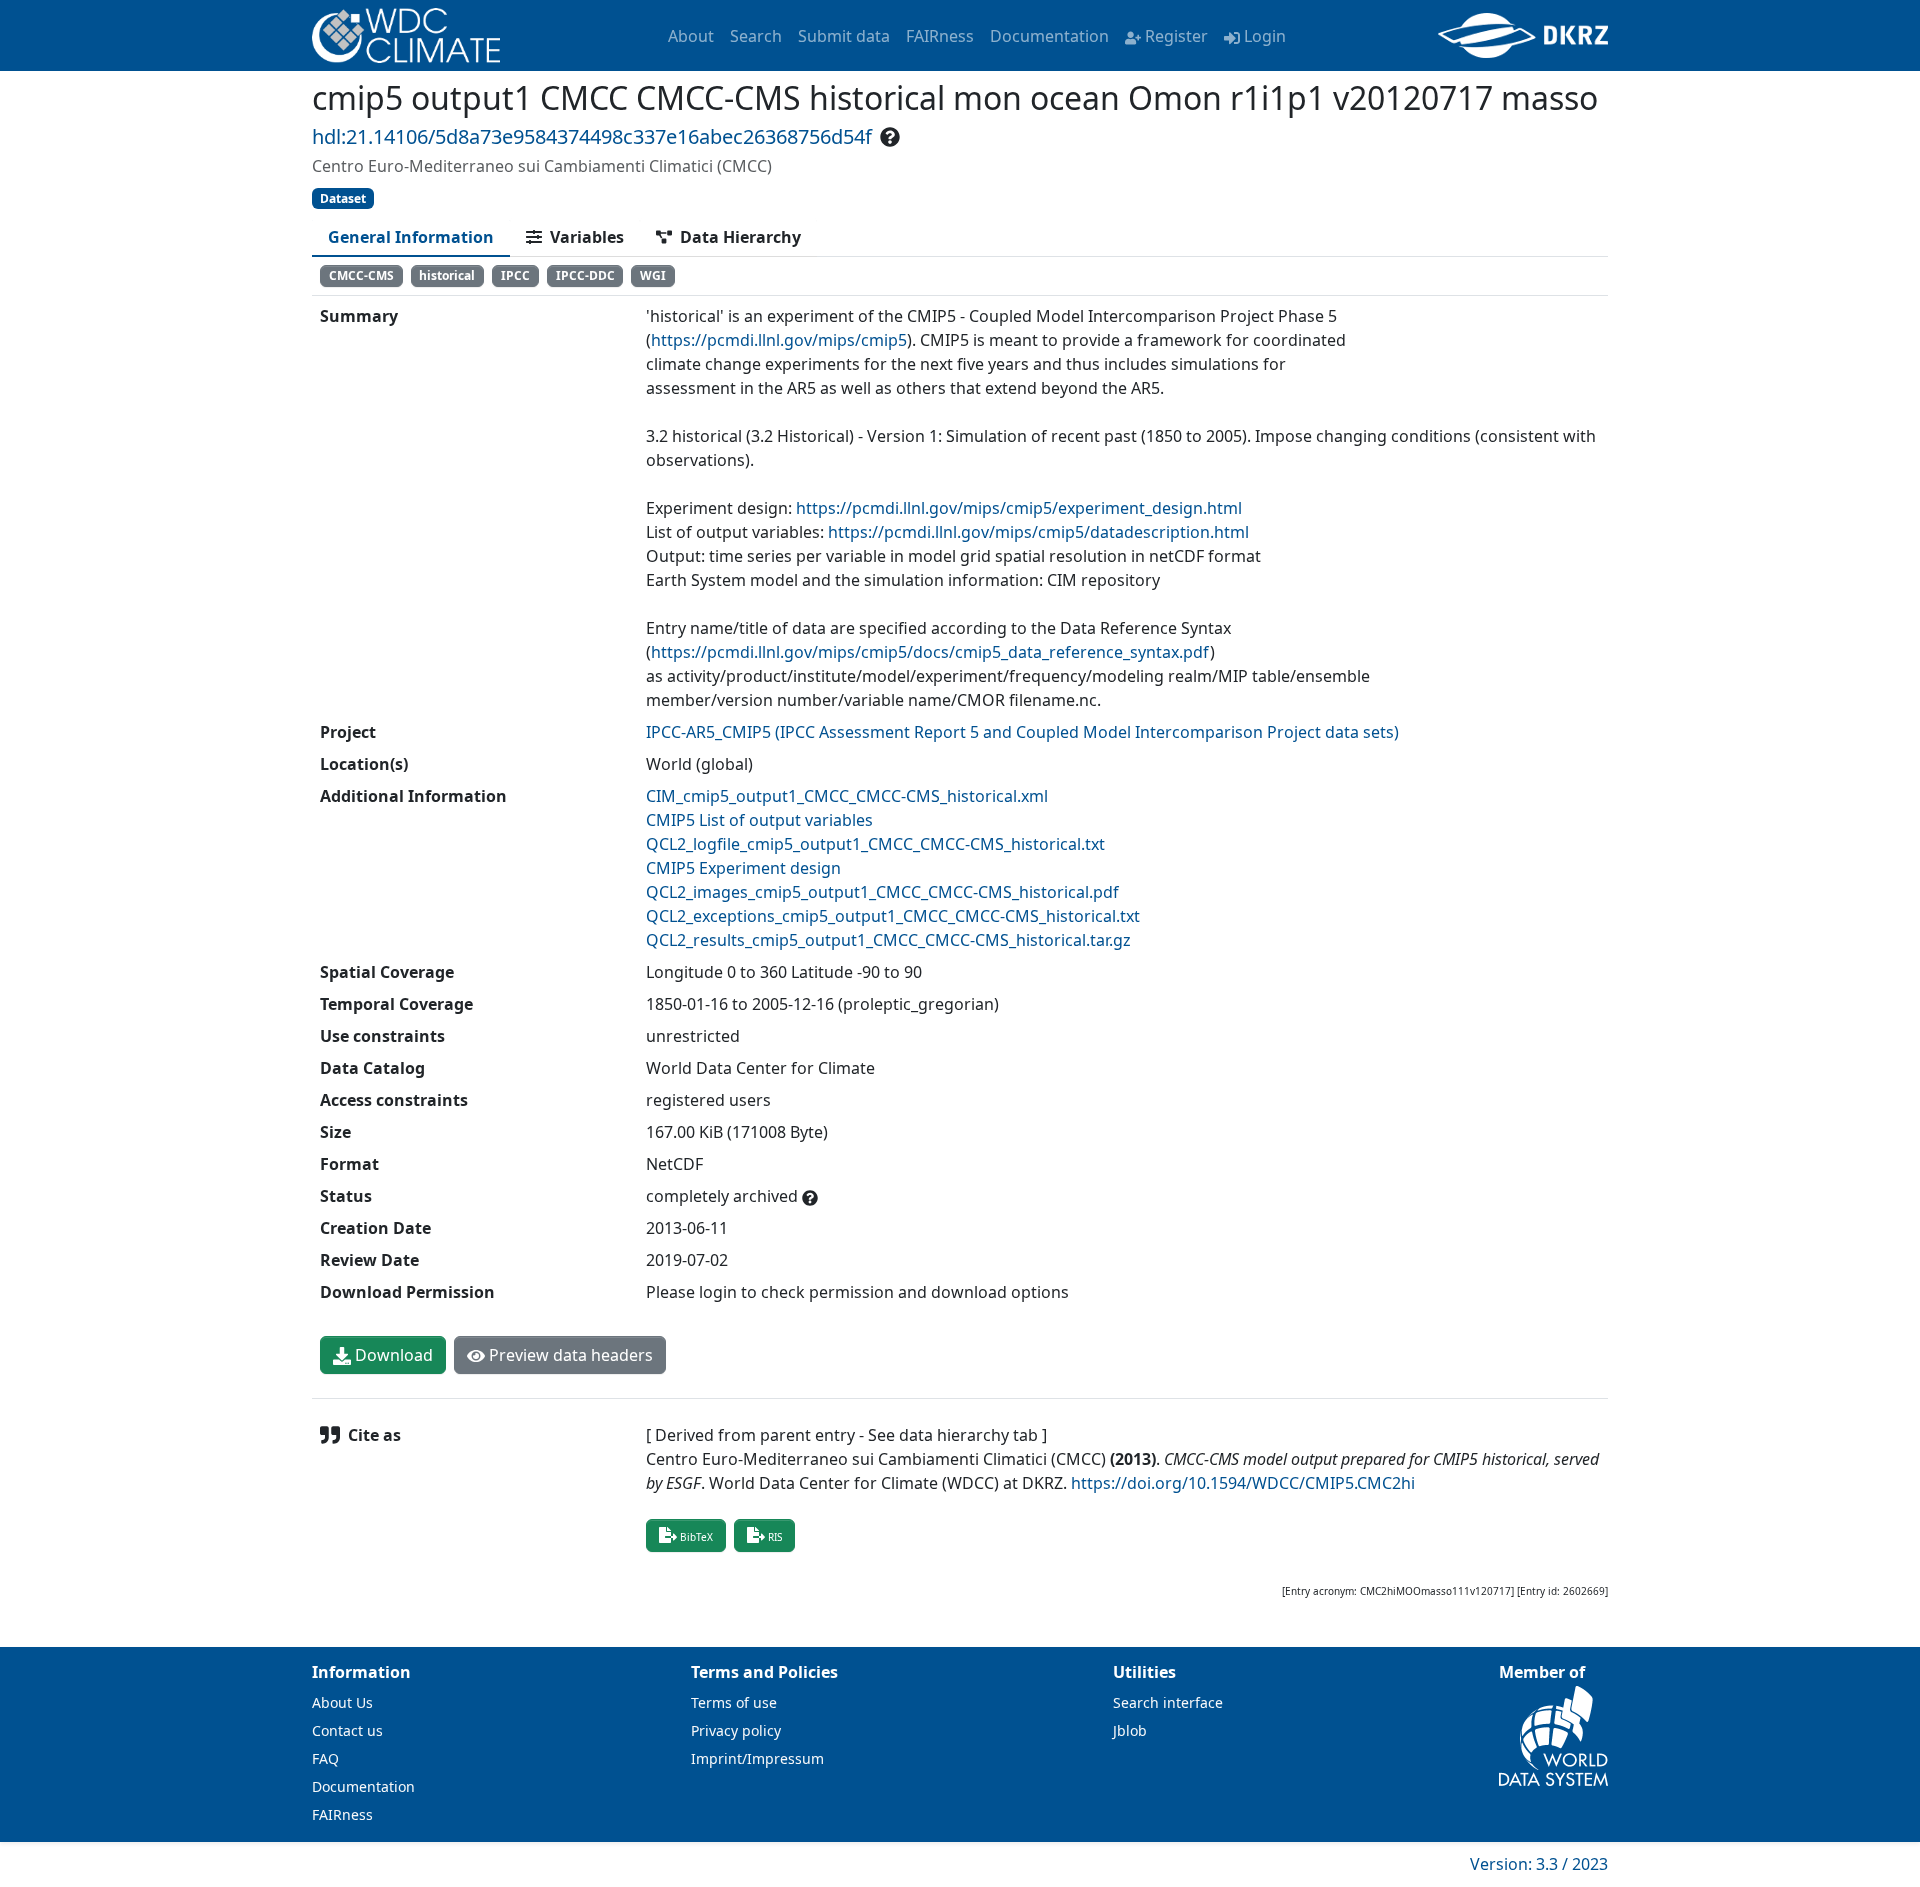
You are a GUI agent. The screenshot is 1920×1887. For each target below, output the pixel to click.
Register (1176, 36)
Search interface (1168, 1702)
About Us (342, 1702)
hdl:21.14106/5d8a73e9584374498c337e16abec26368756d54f (592, 136)
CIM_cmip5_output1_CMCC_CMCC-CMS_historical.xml (847, 796)
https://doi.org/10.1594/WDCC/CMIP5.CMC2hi (1243, 1483)
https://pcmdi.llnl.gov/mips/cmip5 (779, 340)
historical (447, 275)
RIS (775, 1537)
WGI (653, 275)
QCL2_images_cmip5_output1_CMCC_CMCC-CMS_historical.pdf (882, 892)
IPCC (515, 275)
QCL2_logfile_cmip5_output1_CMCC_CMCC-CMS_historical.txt (875, 844)
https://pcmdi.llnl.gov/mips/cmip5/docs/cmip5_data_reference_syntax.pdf (930, 652)
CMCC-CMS (361, 275)
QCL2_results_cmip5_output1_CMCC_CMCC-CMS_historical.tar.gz (888, 940)
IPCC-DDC (585, 275)
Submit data (844, 36)
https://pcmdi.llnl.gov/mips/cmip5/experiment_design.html (1019, 508)
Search (756, 36)
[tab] (411, 237)
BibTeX (696, 1537)
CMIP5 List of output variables (759, 820)
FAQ (325, 1758)
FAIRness (940, 36)
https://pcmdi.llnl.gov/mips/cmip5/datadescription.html (1038, 532)
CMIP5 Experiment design (743, 868)
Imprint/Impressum (757, 1758)
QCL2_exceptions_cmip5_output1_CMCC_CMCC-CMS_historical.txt (893, 916)
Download (392, 1355)
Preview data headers (569, 1355)
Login (1265, 36)
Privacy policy (736, 1730)
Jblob (1130, 1730)
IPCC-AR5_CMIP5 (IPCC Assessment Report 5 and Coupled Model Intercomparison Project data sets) (1022, 732)
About (691, 36)
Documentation (1049, 36)
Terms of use (734, 1702)
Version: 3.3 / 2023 (1539, 1864)
